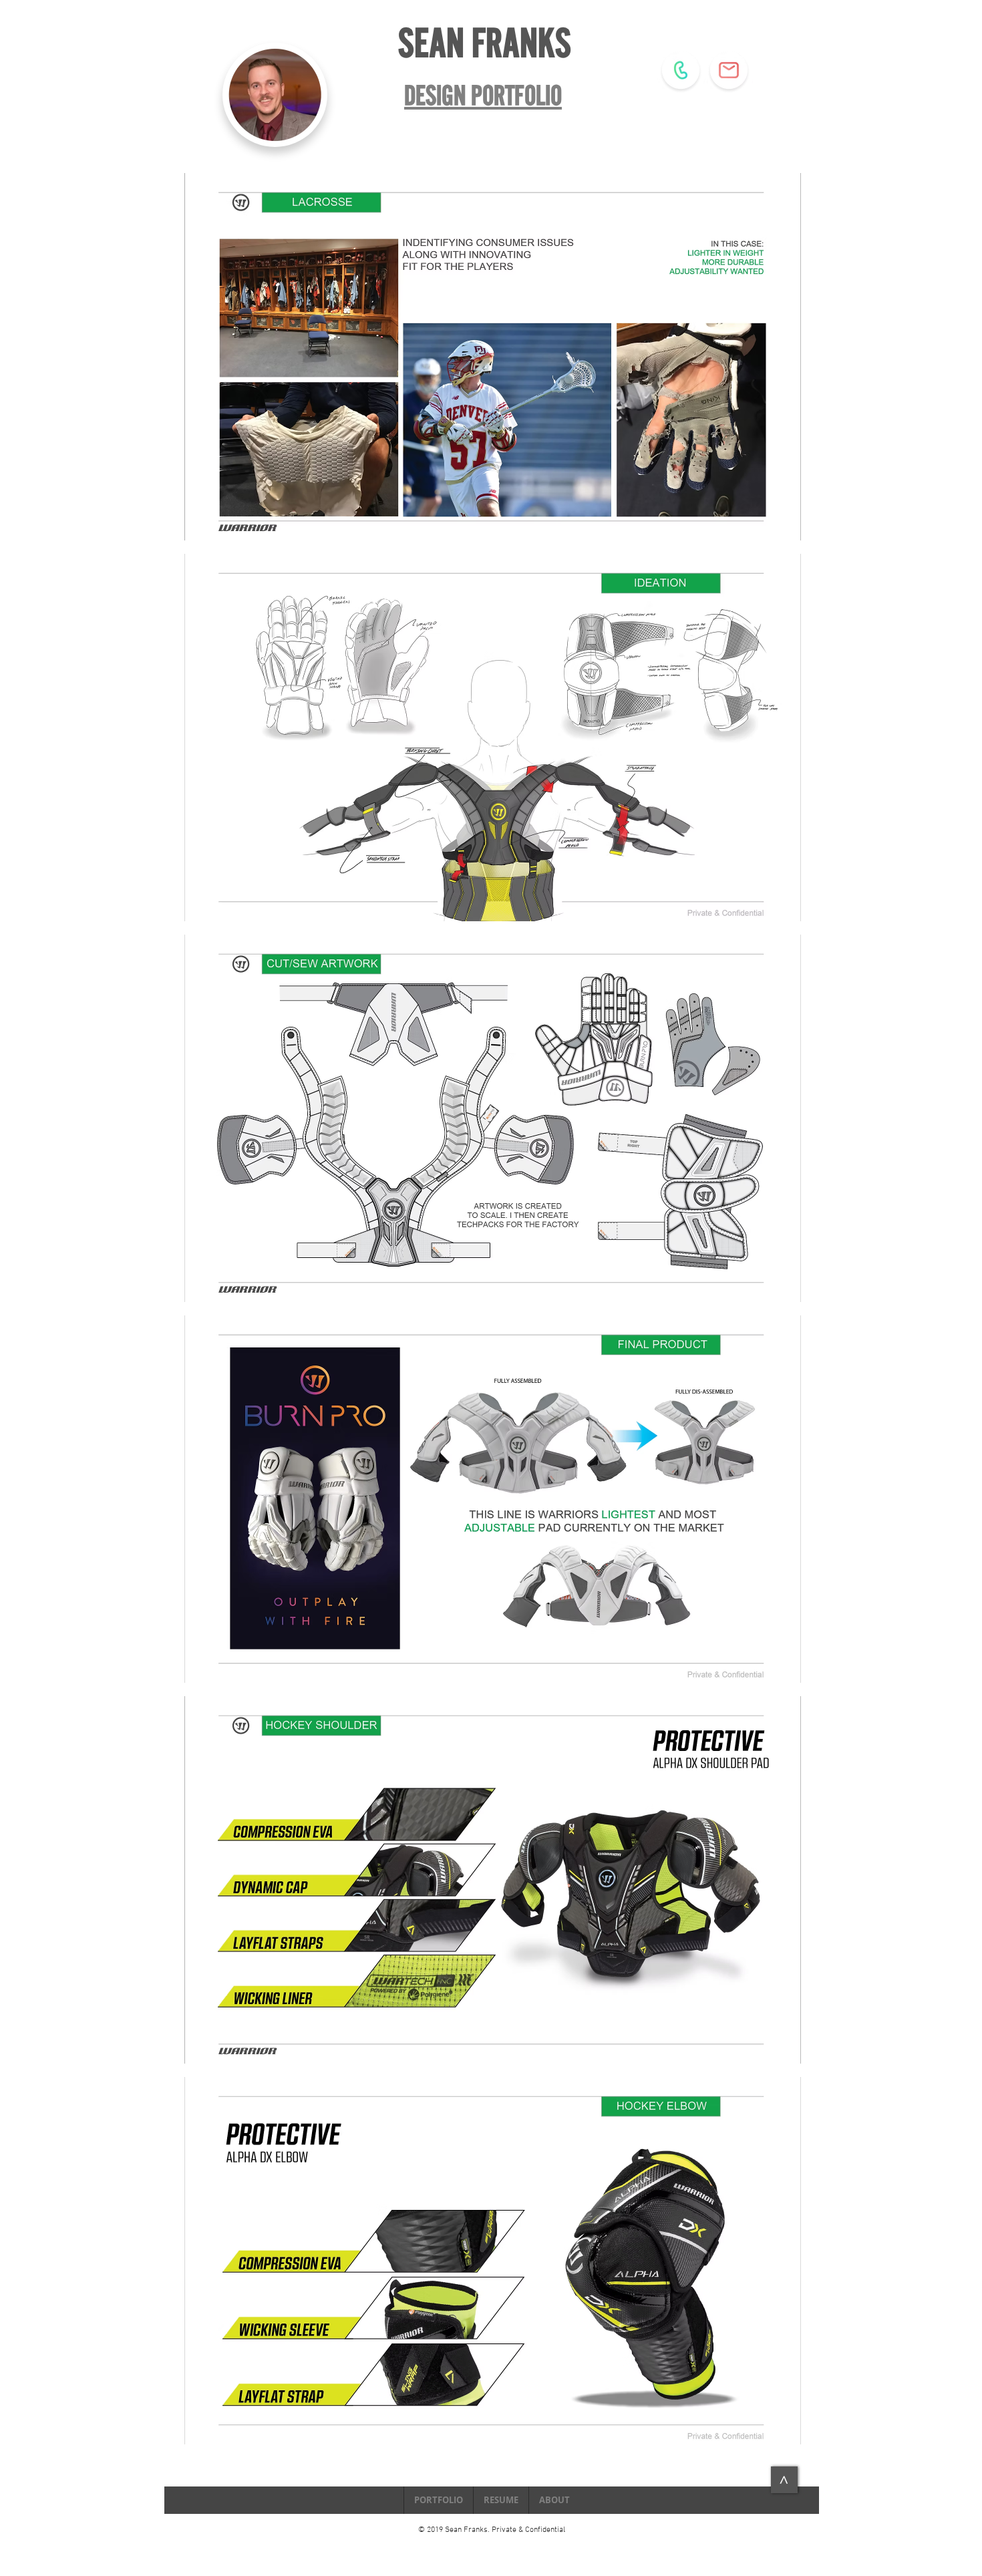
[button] (493, 357)
